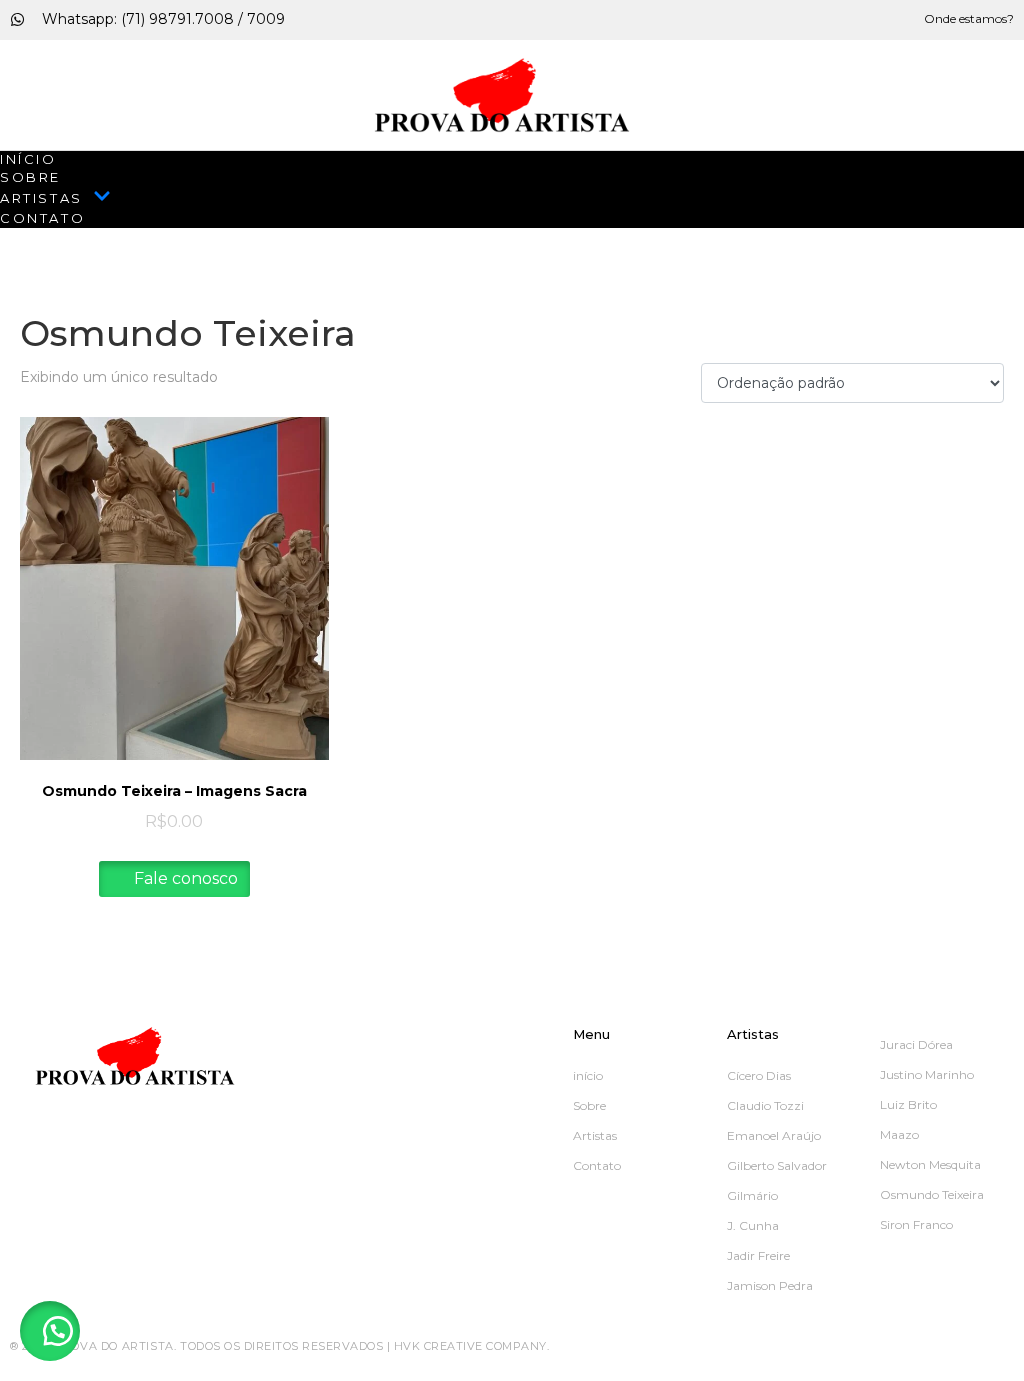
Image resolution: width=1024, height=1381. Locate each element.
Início (28, 159)
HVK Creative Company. (472, 1346)
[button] (50, 1331)
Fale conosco (184, 878)
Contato (42, 218)
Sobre (30, 177)
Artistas (41, 198)
